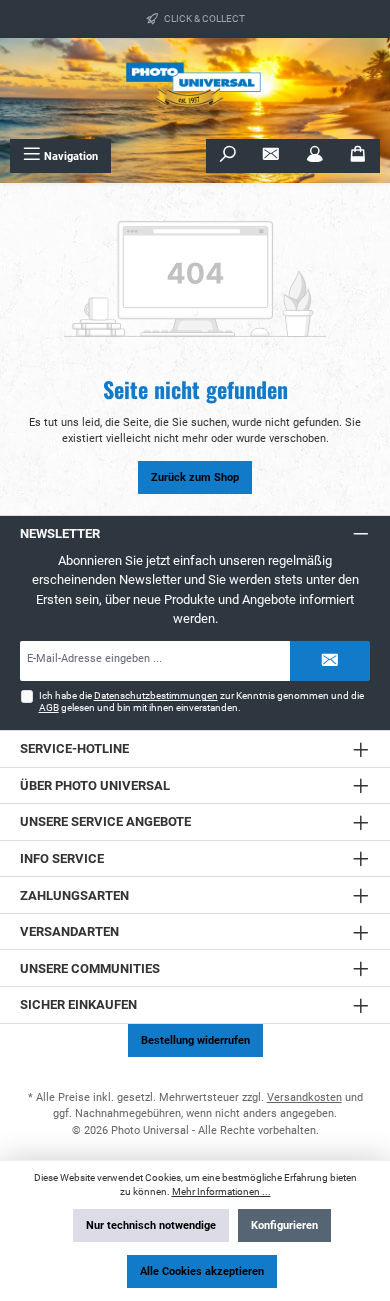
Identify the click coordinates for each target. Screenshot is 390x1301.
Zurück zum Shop (195, 477)
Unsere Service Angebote (105, 821)
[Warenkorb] (358, 156)
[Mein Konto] (315, 156)
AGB (49, 707)
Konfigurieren (284, 1225)
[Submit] (330, 661)
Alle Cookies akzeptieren (202, 1271)
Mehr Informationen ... (221, 1191)
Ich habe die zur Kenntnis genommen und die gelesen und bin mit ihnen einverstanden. (201, 701)
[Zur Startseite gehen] (195, 88)
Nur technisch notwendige (151, 1225)
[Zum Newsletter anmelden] (271, 156)
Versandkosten (304, 1097)
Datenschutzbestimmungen (156, 695)
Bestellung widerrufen (195, 1040)
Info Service (62, 858)
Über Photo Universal (95, 785)
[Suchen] (228, 156)
